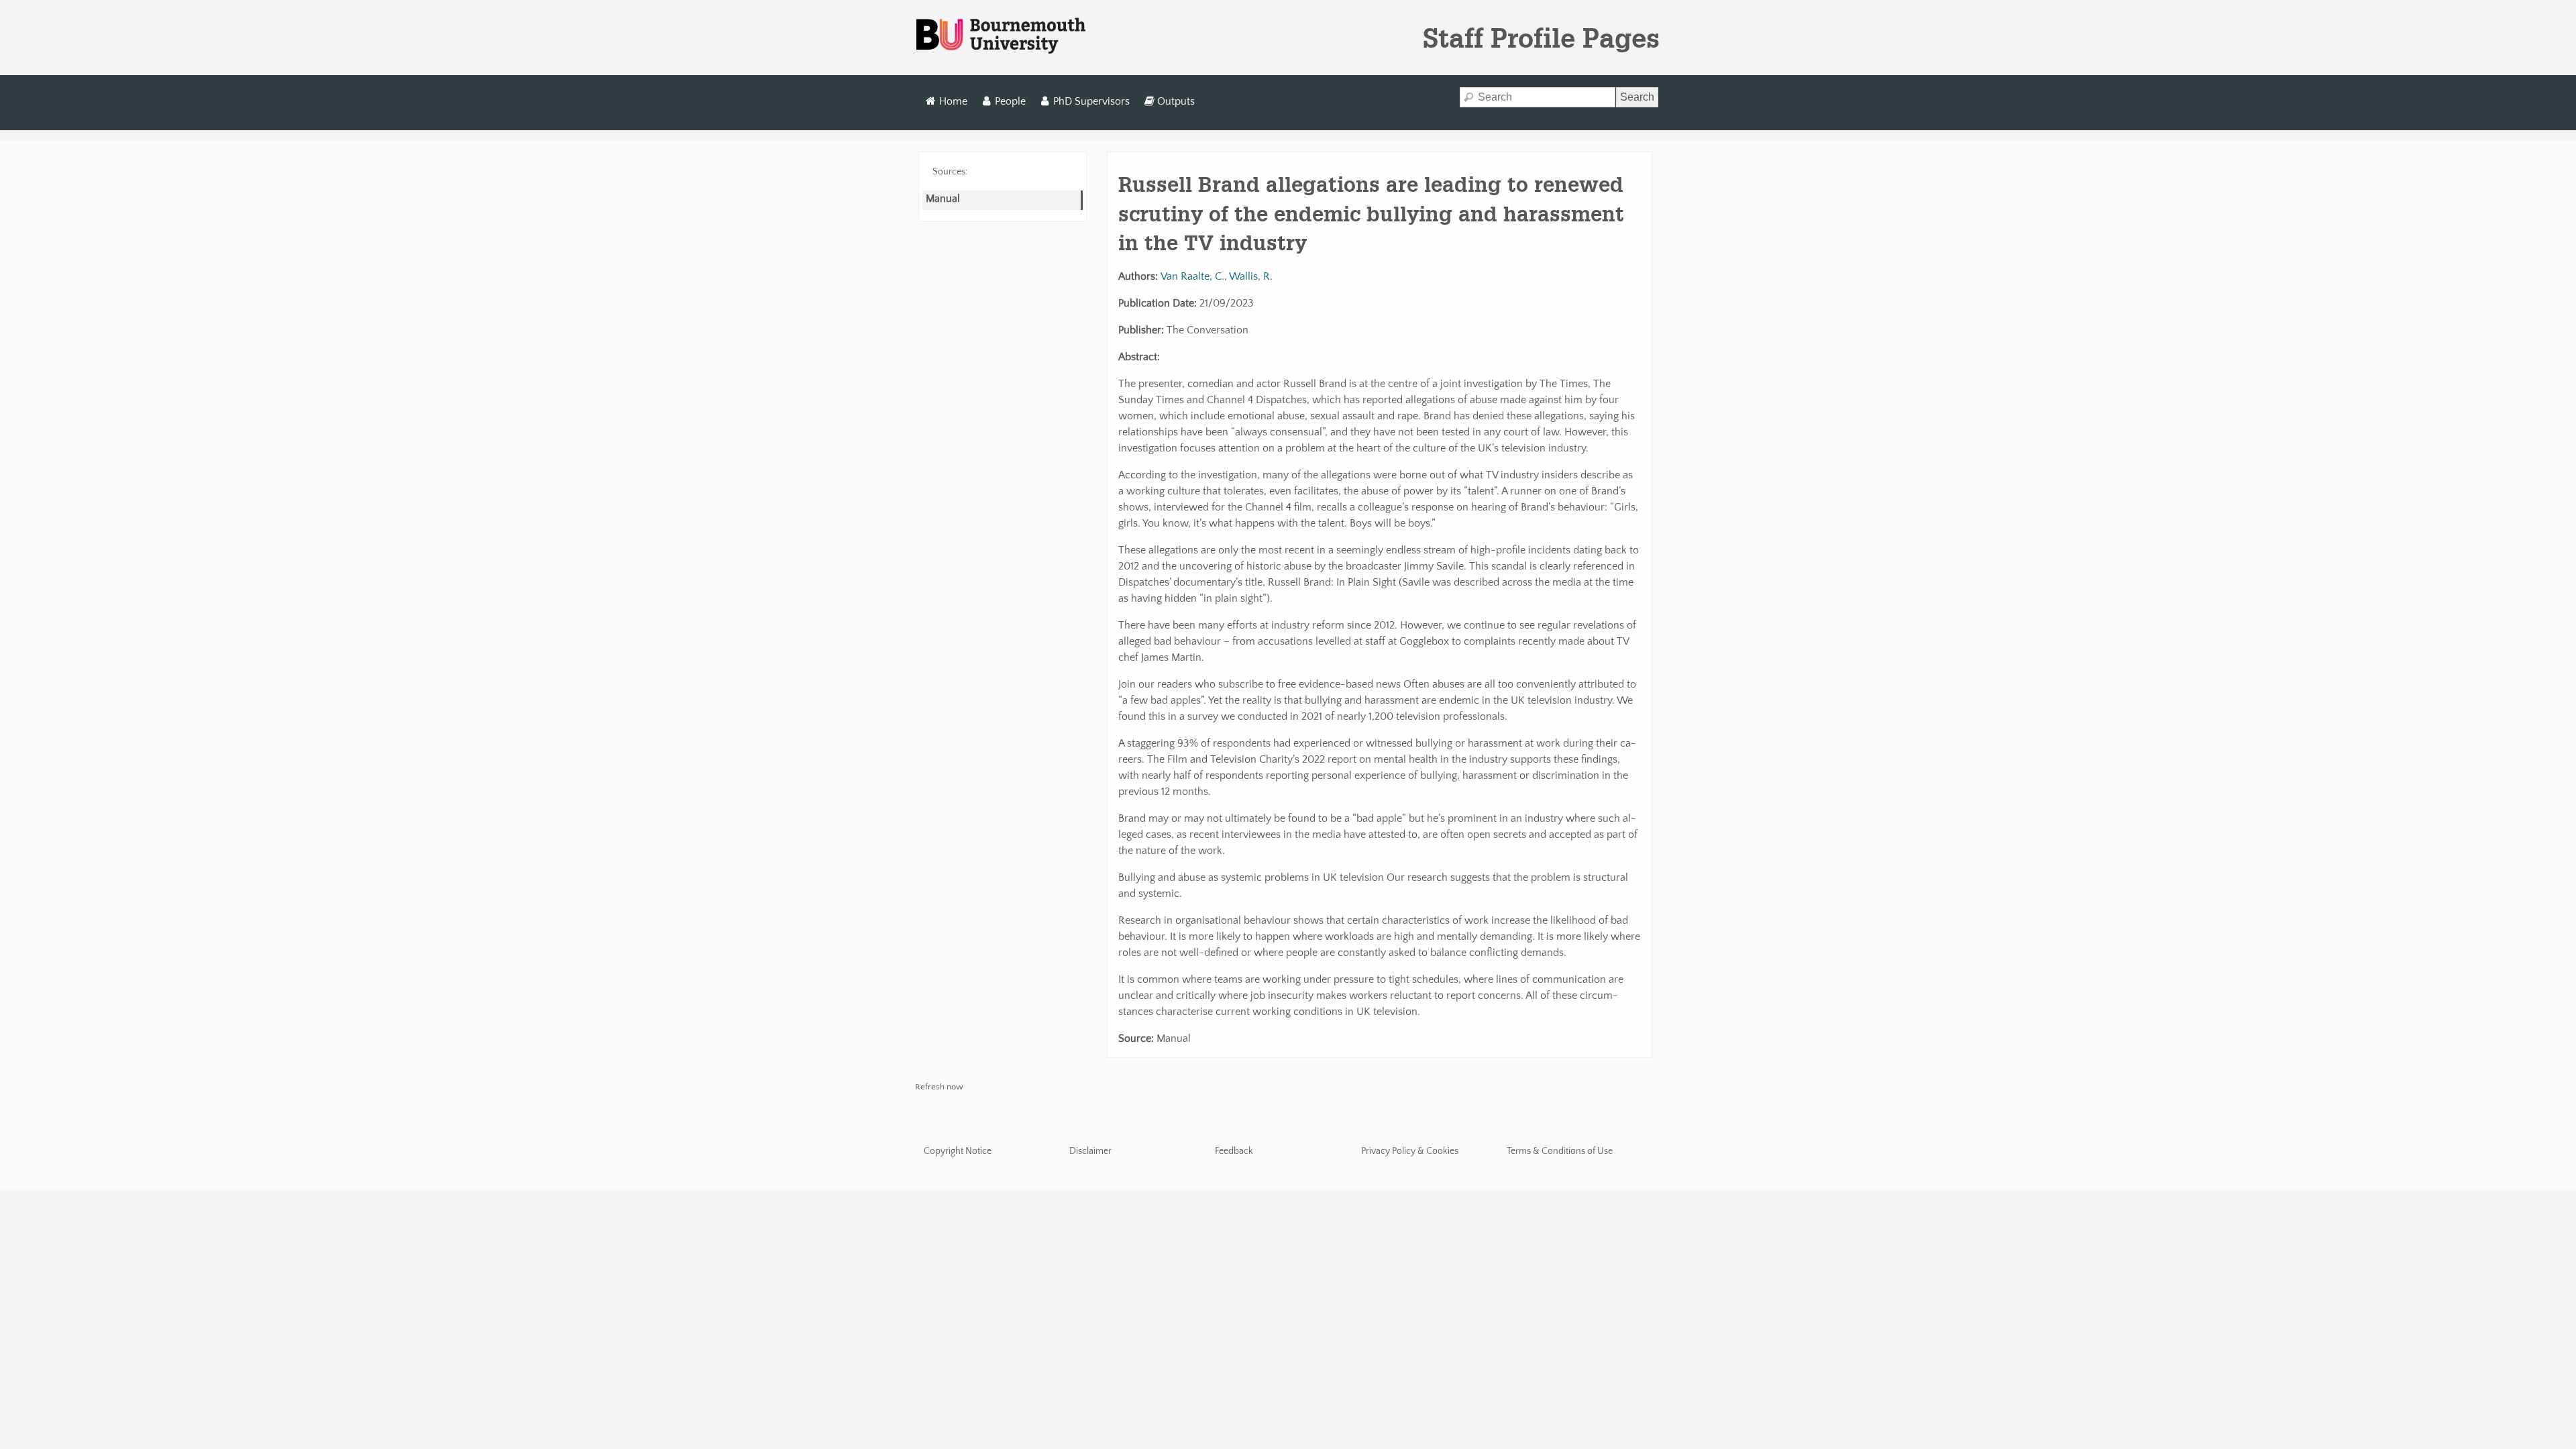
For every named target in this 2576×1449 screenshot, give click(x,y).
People (1010, 101)
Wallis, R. (1251, 276)
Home (953, 101)
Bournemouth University (1001, 36)
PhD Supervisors (1091, 101)
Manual (943, 199)
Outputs (1176, 101)
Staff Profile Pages (1541, 38)
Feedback (1234, 1151)
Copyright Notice (958, 1151)
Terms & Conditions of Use (1560, 1151)
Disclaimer (1090, 1151)
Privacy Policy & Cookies (1410, 1151)
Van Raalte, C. (1192, 276)
